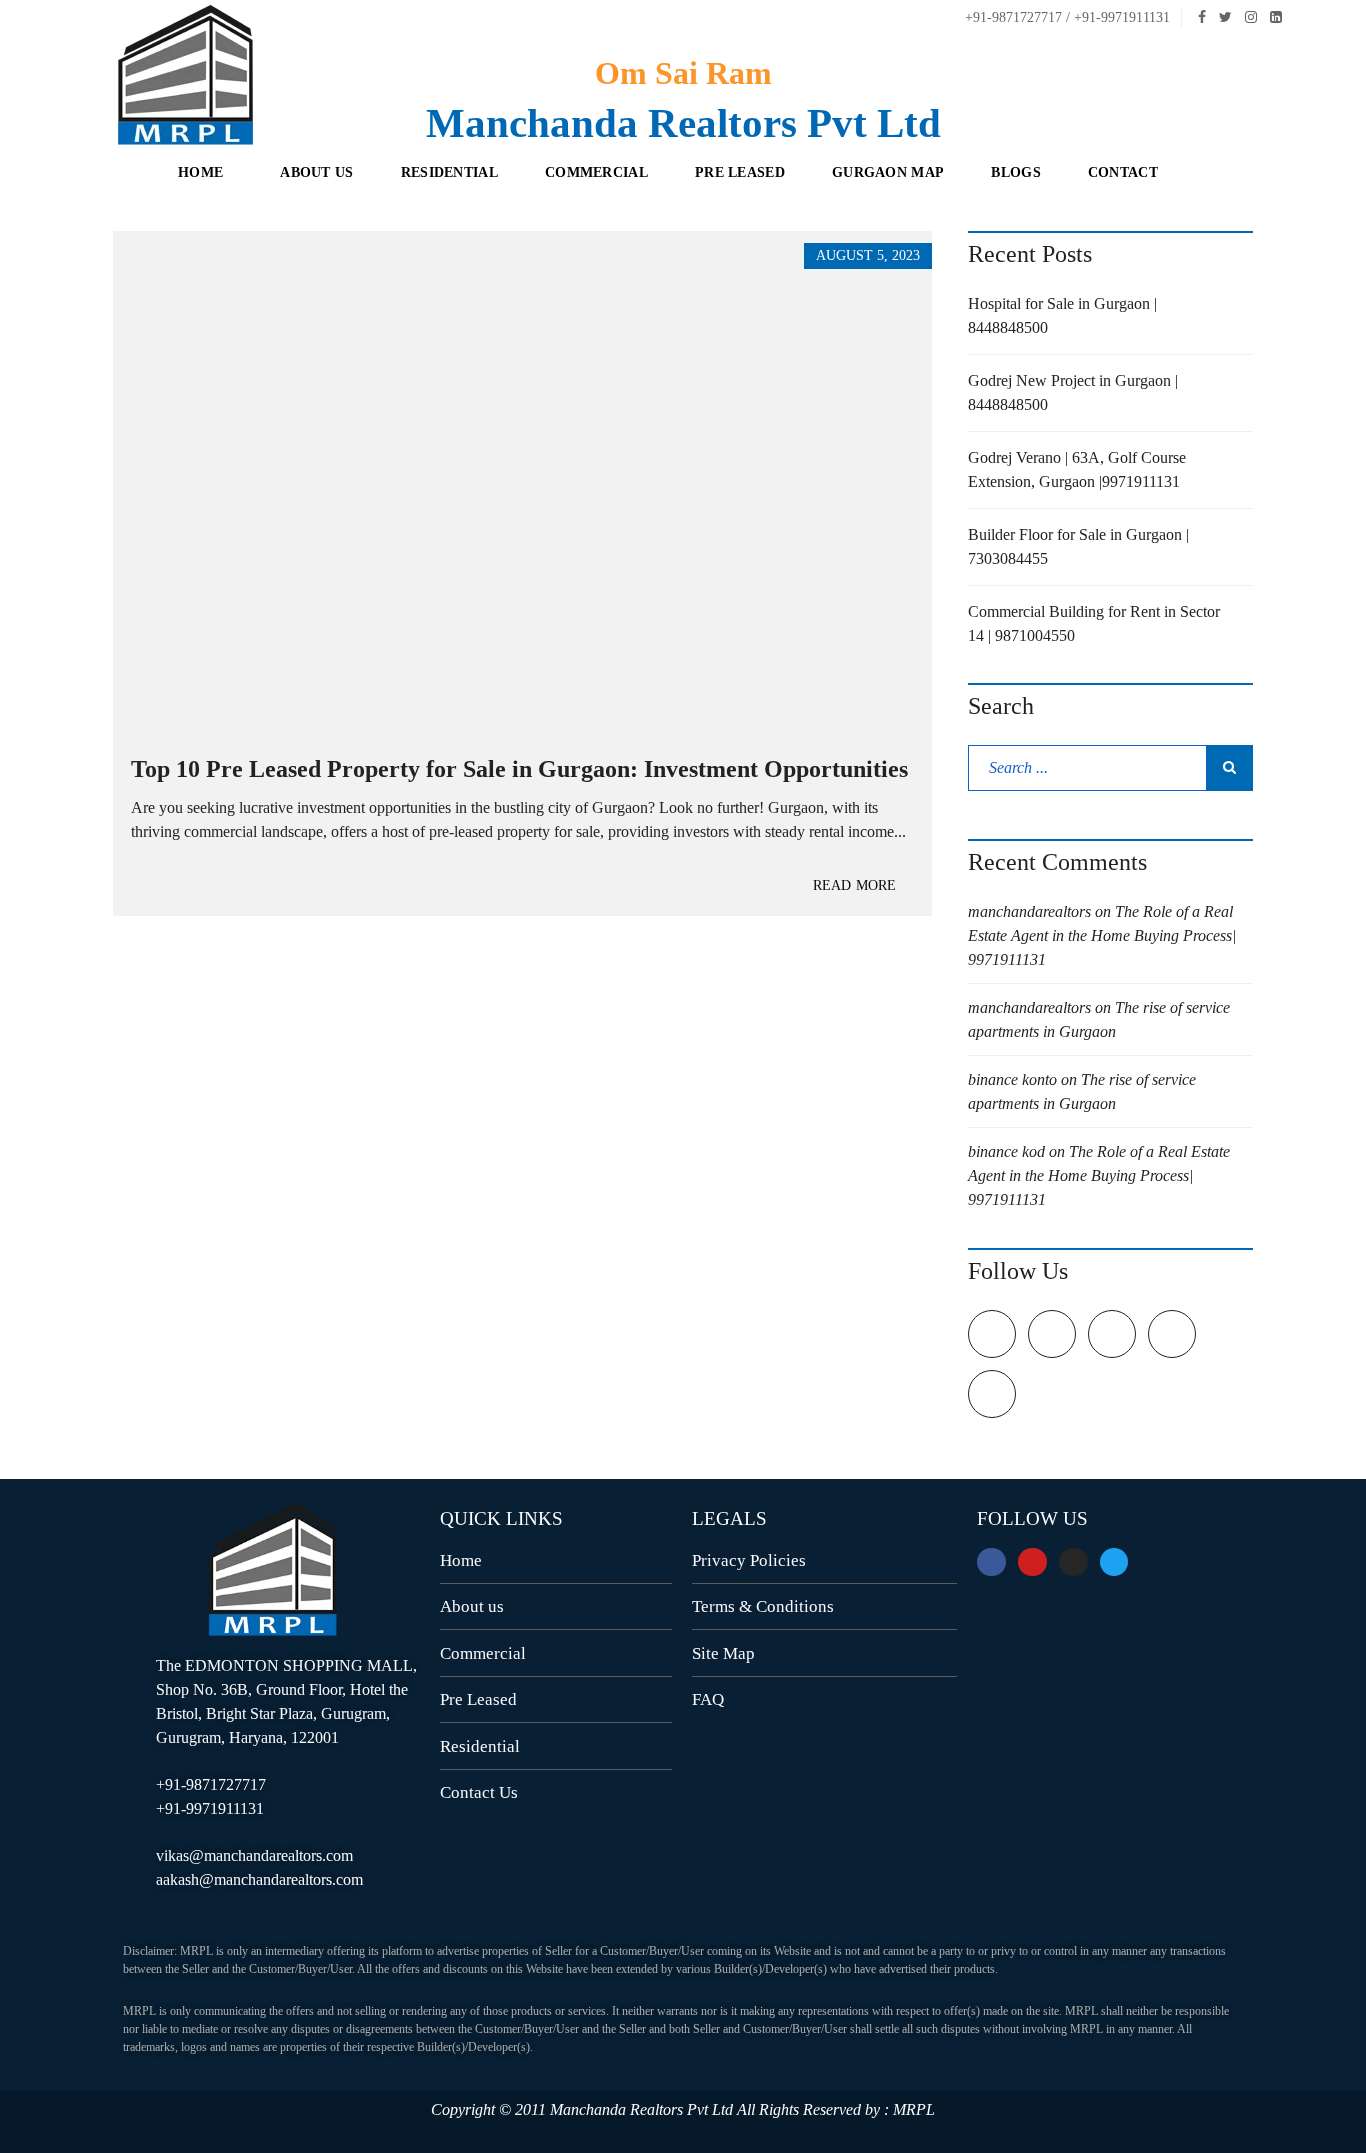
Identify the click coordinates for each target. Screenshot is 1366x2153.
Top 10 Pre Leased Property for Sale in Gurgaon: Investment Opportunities (519, 769)
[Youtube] (1032, 1562)
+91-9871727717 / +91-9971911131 (1065, 17)
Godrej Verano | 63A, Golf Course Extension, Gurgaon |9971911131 (1077, 469)
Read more (854, 885)
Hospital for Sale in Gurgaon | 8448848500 (1062, 315)
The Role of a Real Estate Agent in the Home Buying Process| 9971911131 (1102, 935)
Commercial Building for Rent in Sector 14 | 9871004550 (1094, 623)
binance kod (1006, 1151)
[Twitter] (1114, 1562)
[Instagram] (1073, 1562)
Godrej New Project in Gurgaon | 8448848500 (1073, 392)
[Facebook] (991, 1562)
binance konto (1012, 1079)
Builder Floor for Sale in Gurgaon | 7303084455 (1078, 546)
